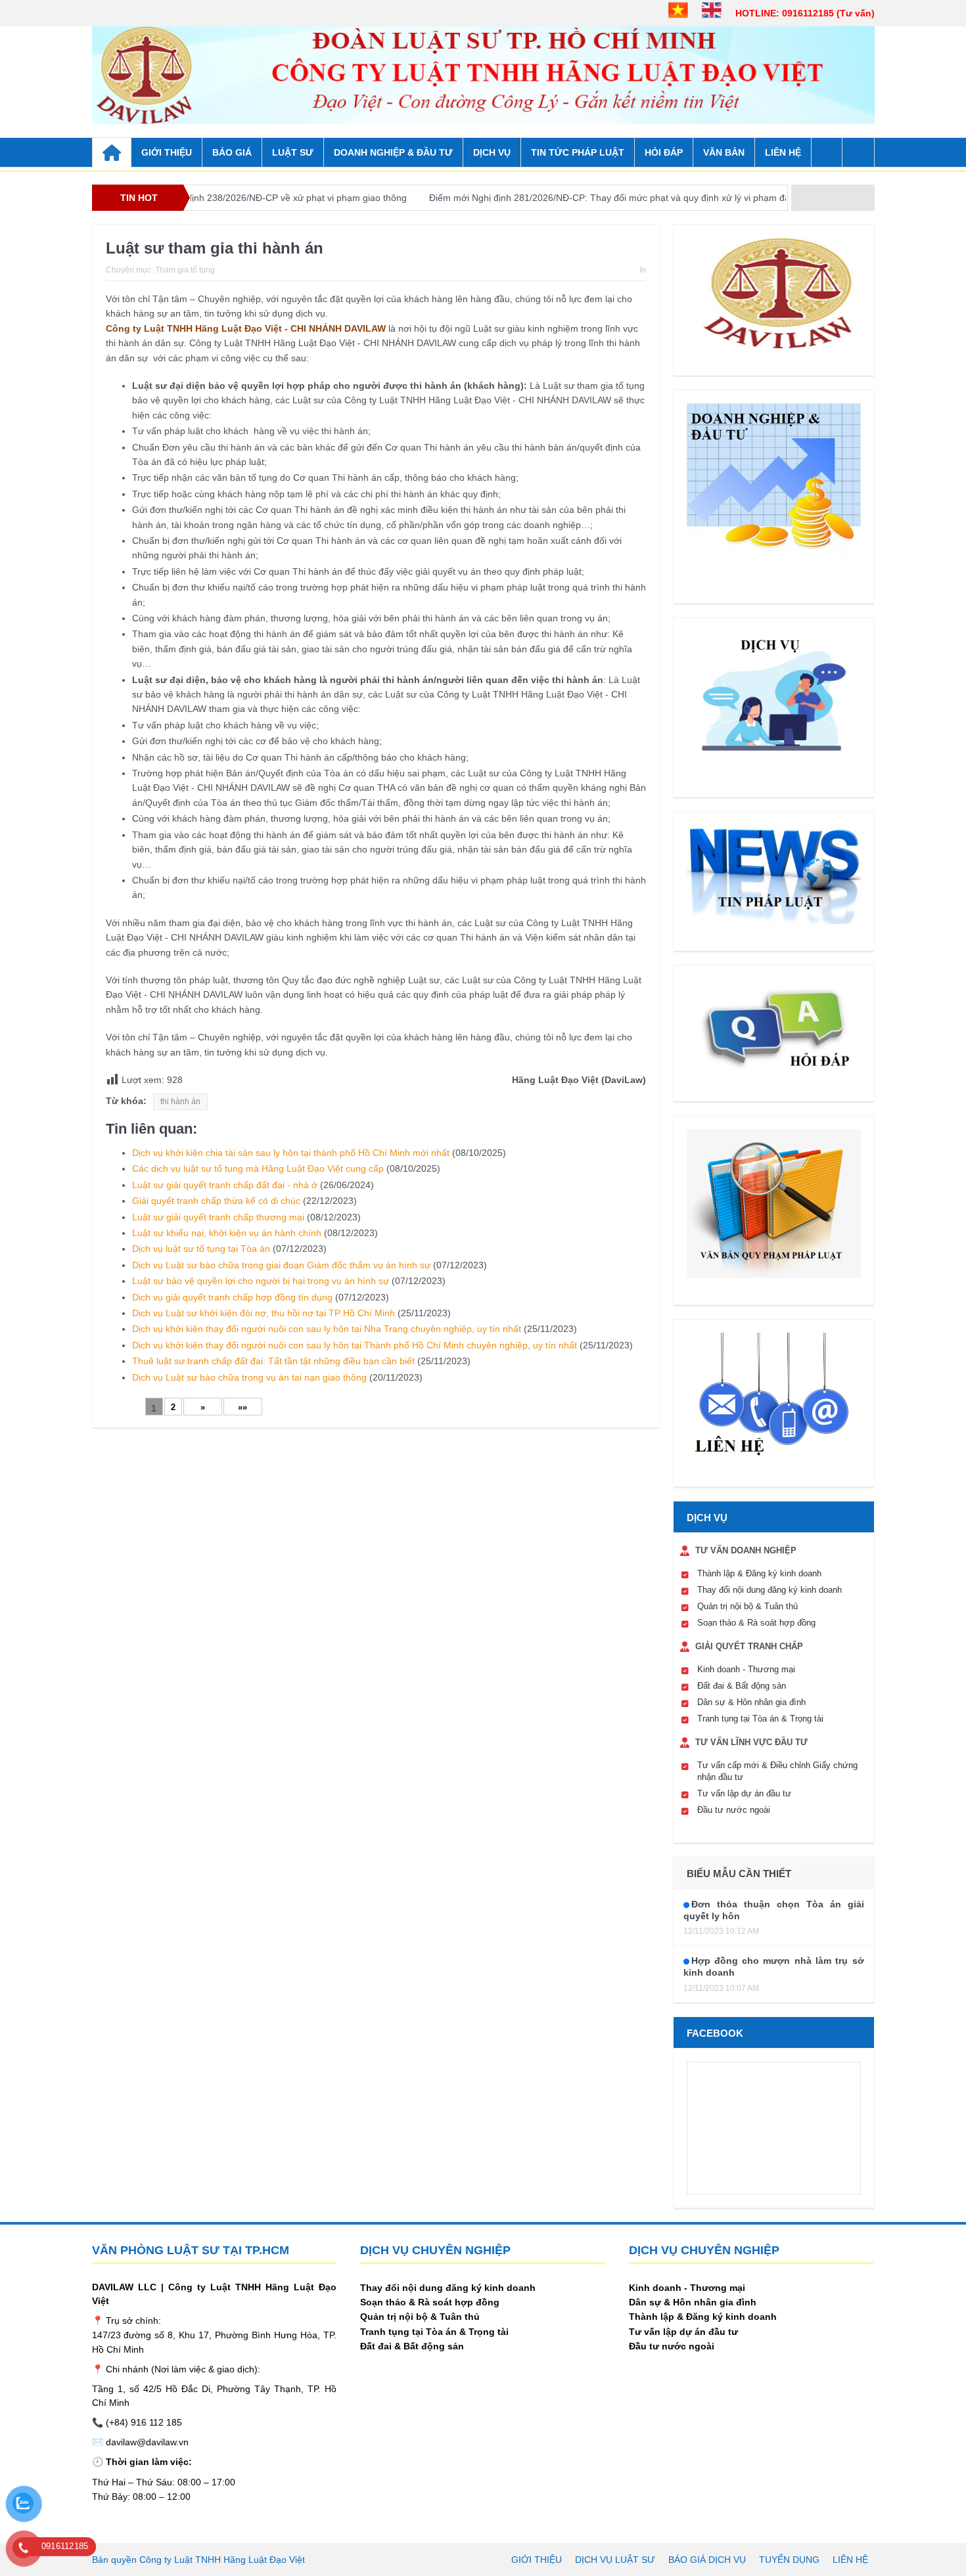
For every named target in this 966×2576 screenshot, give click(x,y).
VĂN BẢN (724, 152)
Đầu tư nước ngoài (734, 1810)
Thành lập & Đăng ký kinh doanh (759, 1573)
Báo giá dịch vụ (707, 2560)
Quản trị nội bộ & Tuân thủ (747, 1606)
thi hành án (180, 1101)
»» (242, 1407)
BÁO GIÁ (232, 152)
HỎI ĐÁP (664, 152)
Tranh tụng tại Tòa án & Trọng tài (760, 1719)
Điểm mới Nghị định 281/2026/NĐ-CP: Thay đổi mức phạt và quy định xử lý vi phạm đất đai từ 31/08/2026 (575, 198)
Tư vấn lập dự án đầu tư (744, 1793)
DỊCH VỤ (492, 152)
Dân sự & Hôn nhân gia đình (751, 1702)
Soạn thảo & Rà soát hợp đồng (756, 1623)
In (643, 270)
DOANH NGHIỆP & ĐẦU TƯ (393, 152)
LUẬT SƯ (293, 152)
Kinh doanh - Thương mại (746, 1669)
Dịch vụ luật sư (615, 2560)
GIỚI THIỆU (167, 152)
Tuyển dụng (789, 2560)
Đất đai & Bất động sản (742, 1686)
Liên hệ (783, 152)
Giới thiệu (537, 2560)
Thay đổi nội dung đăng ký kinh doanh (770, 1590)
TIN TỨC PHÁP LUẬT (578, 152)
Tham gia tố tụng (185, 270)
